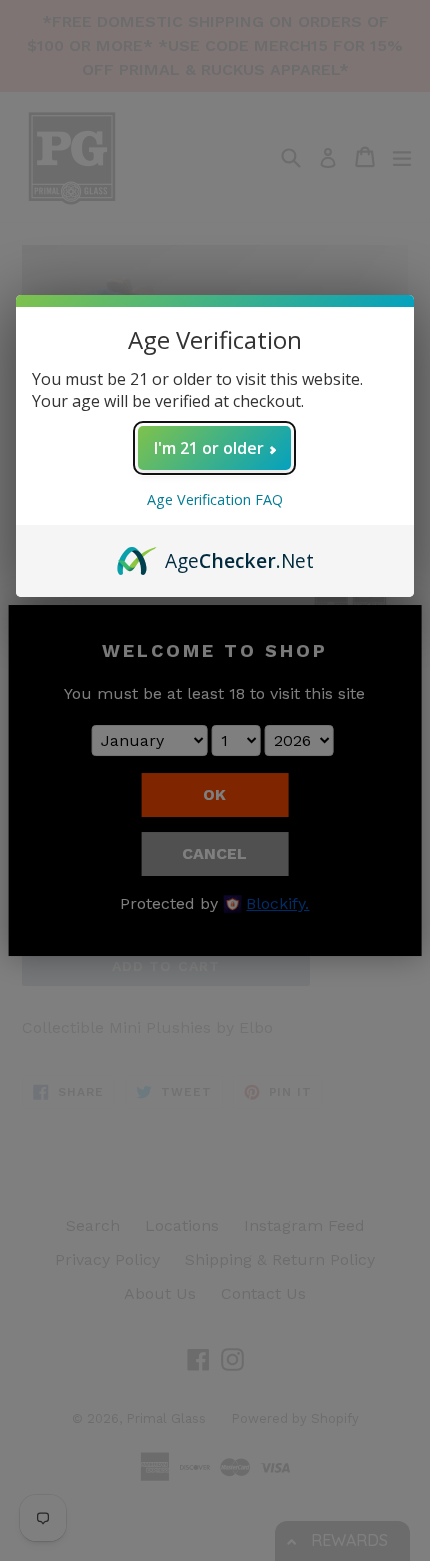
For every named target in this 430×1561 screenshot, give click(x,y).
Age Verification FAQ (215, 499)
